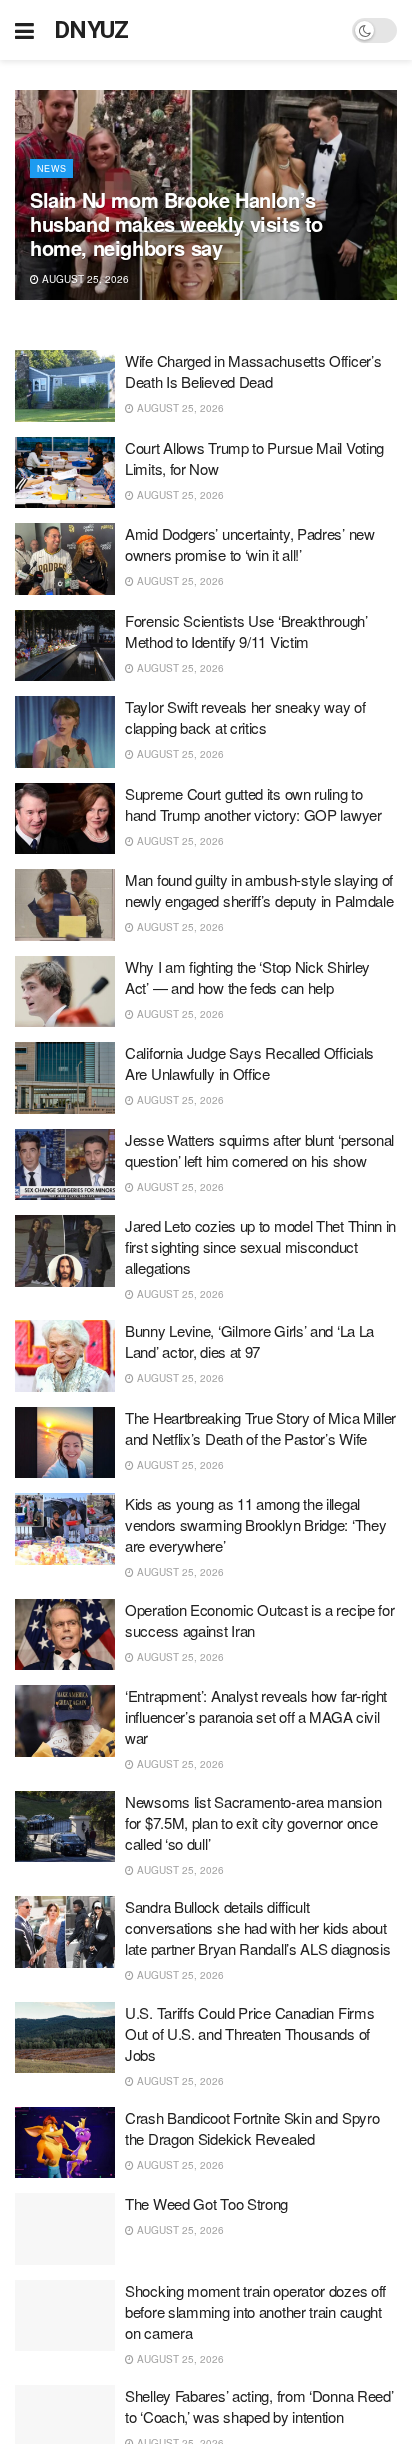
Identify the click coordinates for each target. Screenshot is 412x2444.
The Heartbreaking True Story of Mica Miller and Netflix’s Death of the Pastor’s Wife (260, 1428)
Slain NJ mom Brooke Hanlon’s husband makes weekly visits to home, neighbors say (176, 223)
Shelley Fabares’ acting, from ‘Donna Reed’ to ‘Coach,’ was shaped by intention (259, 2406)
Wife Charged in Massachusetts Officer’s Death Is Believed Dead (253, 371)
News (51, 168)
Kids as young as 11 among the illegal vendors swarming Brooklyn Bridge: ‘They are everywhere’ (255, 1524)
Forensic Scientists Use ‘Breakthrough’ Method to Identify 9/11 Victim (246, 631)
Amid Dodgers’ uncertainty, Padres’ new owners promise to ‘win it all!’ (250, 544)
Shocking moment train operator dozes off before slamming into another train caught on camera (255, 2311)
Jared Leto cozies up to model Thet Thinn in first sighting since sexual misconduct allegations (260, 1246)
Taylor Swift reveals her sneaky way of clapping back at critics (245, 717)
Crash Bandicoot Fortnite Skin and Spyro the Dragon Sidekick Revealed (252, 2128)
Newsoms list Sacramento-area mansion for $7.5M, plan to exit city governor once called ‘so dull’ (253, 1822)
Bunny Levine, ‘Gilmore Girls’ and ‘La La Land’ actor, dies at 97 (249, 1341)
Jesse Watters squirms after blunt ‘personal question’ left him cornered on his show (259, 1150)
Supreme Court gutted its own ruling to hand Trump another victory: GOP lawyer (253, 804)
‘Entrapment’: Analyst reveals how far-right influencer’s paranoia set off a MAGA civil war (256, 1716)
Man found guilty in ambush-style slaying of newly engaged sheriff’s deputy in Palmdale (259, 890)
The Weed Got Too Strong (206, 2203)
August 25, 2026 (84, 279)
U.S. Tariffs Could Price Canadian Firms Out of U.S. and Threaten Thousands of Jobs (249, 2033)
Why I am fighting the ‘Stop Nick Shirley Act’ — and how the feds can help (247, 977)
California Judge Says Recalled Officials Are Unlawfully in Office (249, 1063)
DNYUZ (91, 30)
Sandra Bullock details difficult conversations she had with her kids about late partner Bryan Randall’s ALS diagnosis (257, 1927)
